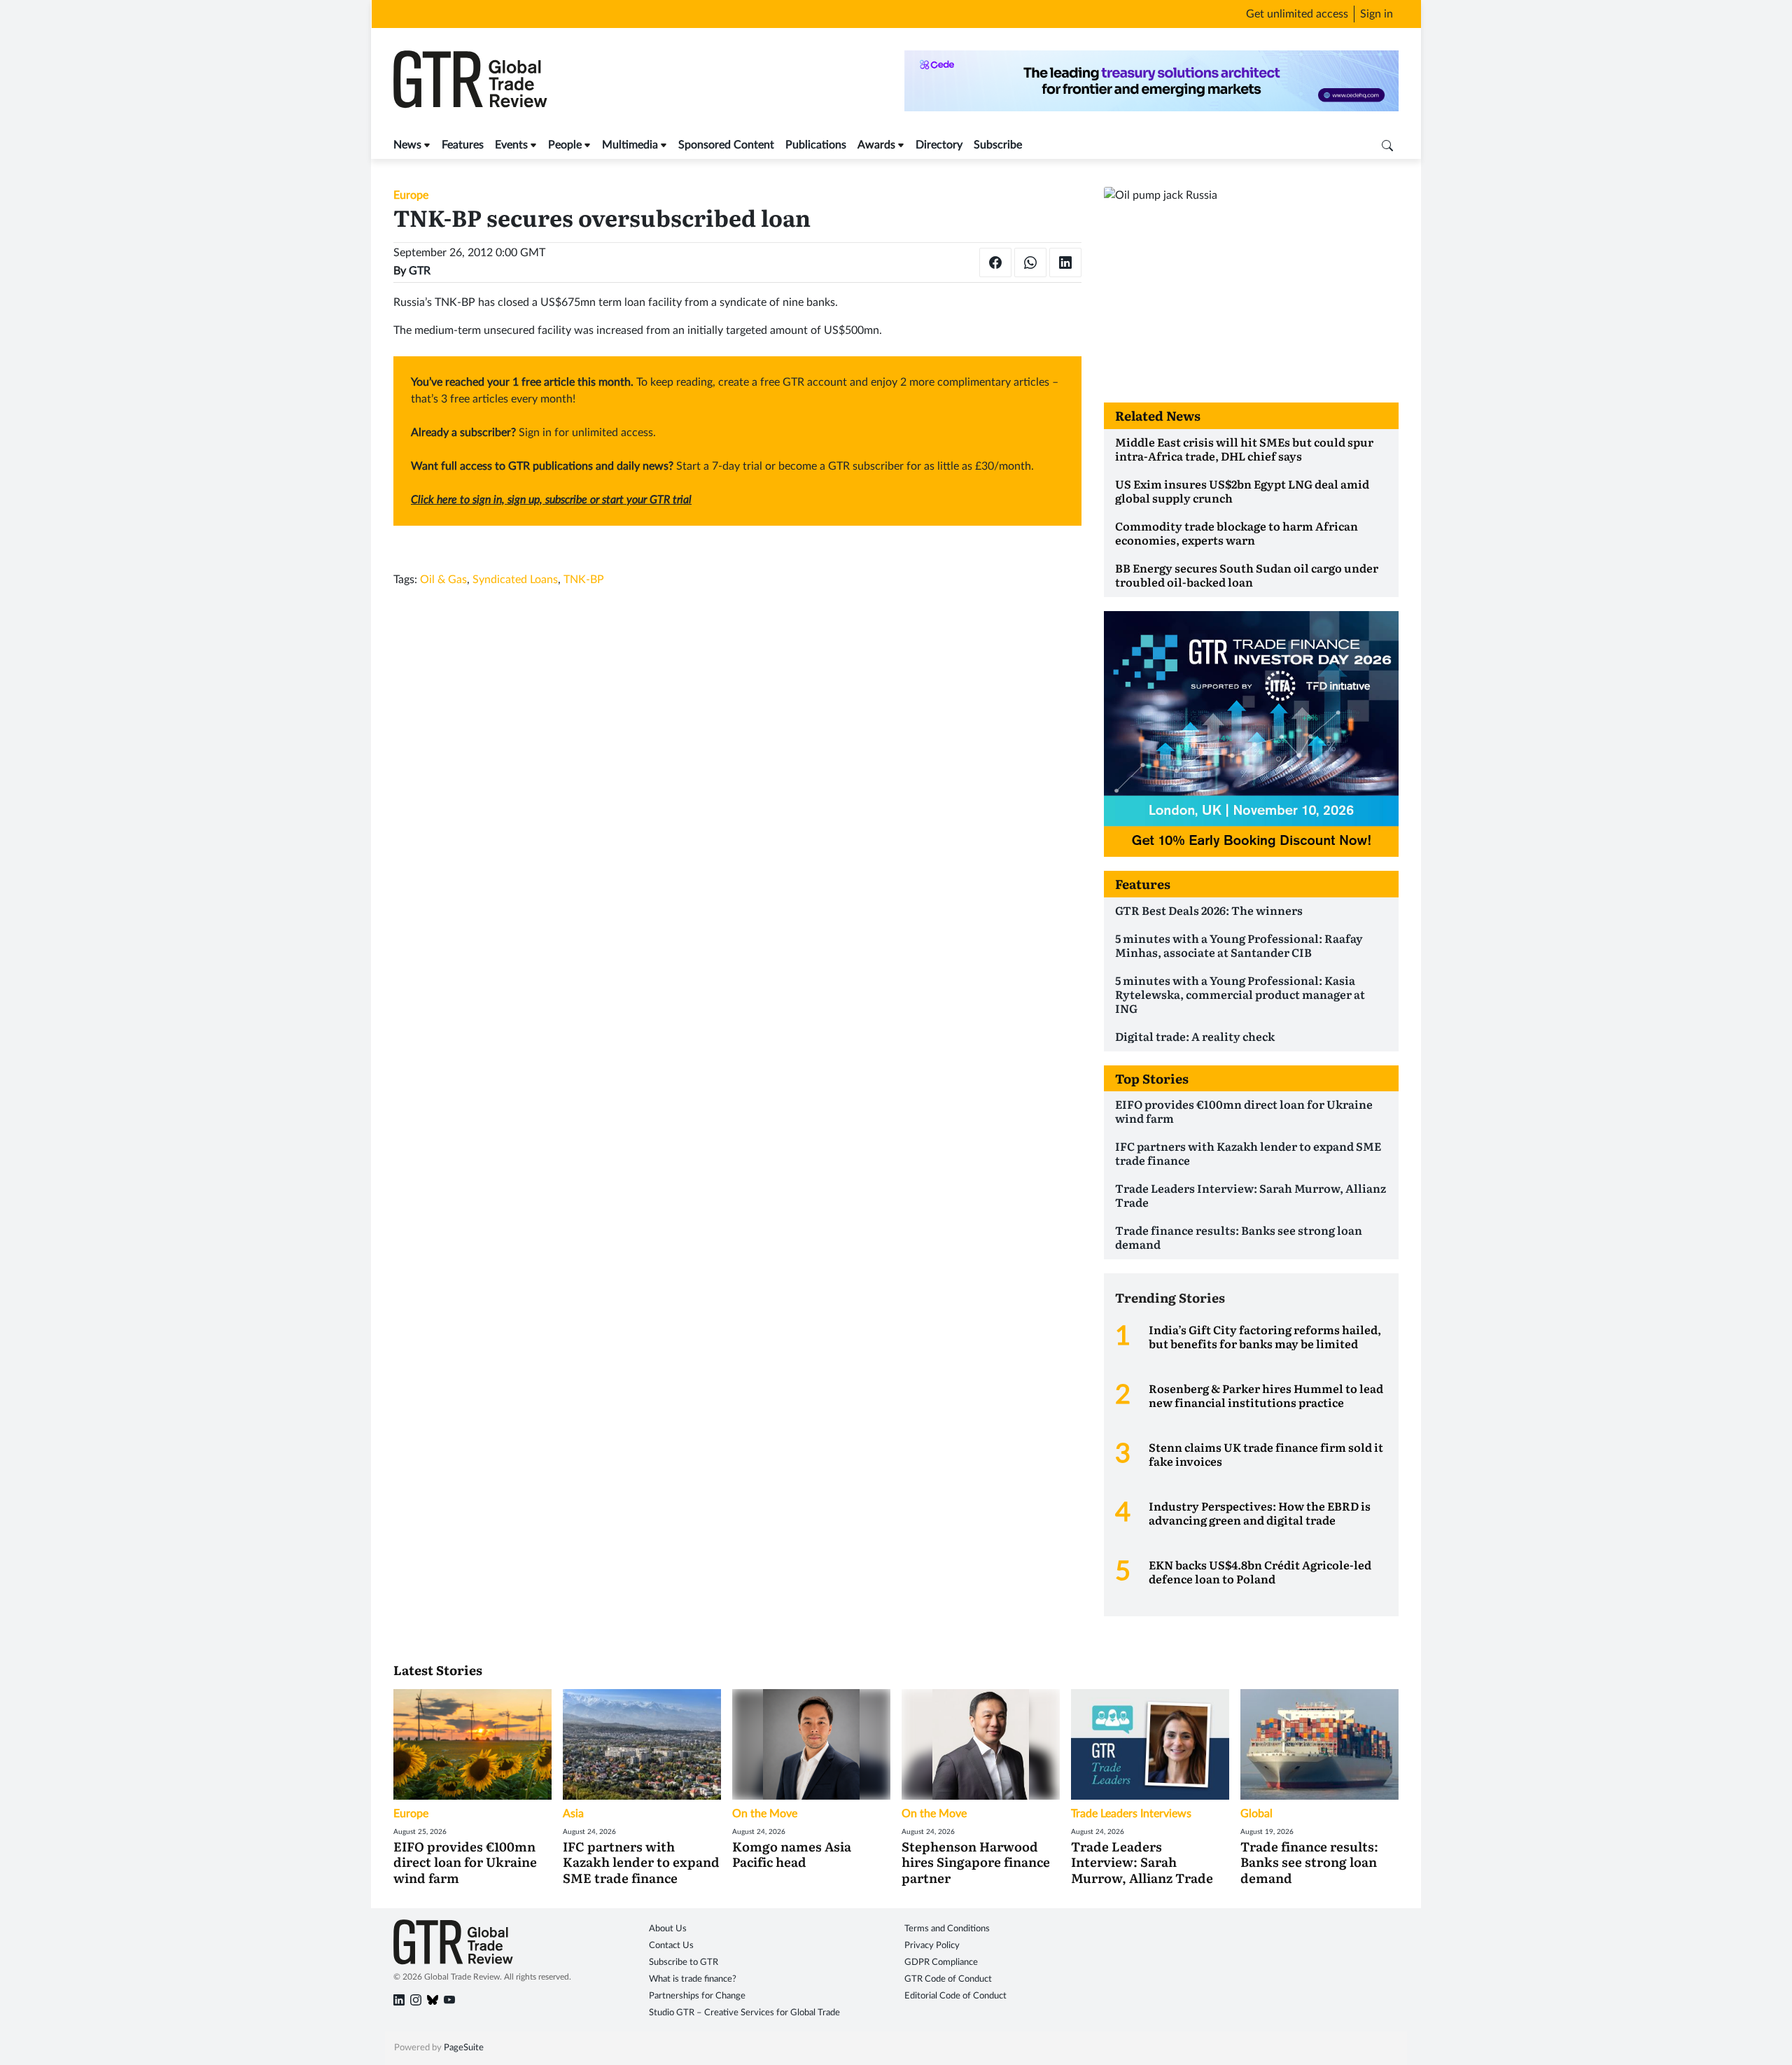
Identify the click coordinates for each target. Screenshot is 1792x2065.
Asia (573, 1814)
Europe (411, 195)
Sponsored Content (726, 145)
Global (1256, 1814)
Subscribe (998, 145)
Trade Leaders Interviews (1131, 1814)
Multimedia (630, 145)
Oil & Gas (443, 580)
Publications (816, 145)
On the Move (765, 1814)
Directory (939, 145)
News (407, 145)
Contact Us (671, 1946)
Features (463, 145)
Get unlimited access (1297, 14)
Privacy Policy (932, 1946)
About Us (668, 1929)
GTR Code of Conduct (948, 1979)
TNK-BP (584, 580)
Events (511, 145)
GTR (420, 271)
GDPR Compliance (941, 1962)
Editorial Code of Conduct (955, 1996)
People (565, 145)
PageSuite (464, 2048)
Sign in (1377, 14)
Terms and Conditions (947, 1929)
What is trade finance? (693, 1979)
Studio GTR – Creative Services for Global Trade (744, 2013)
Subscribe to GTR (684, 1962)
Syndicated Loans (515, 580)
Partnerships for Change (697, 1996)
